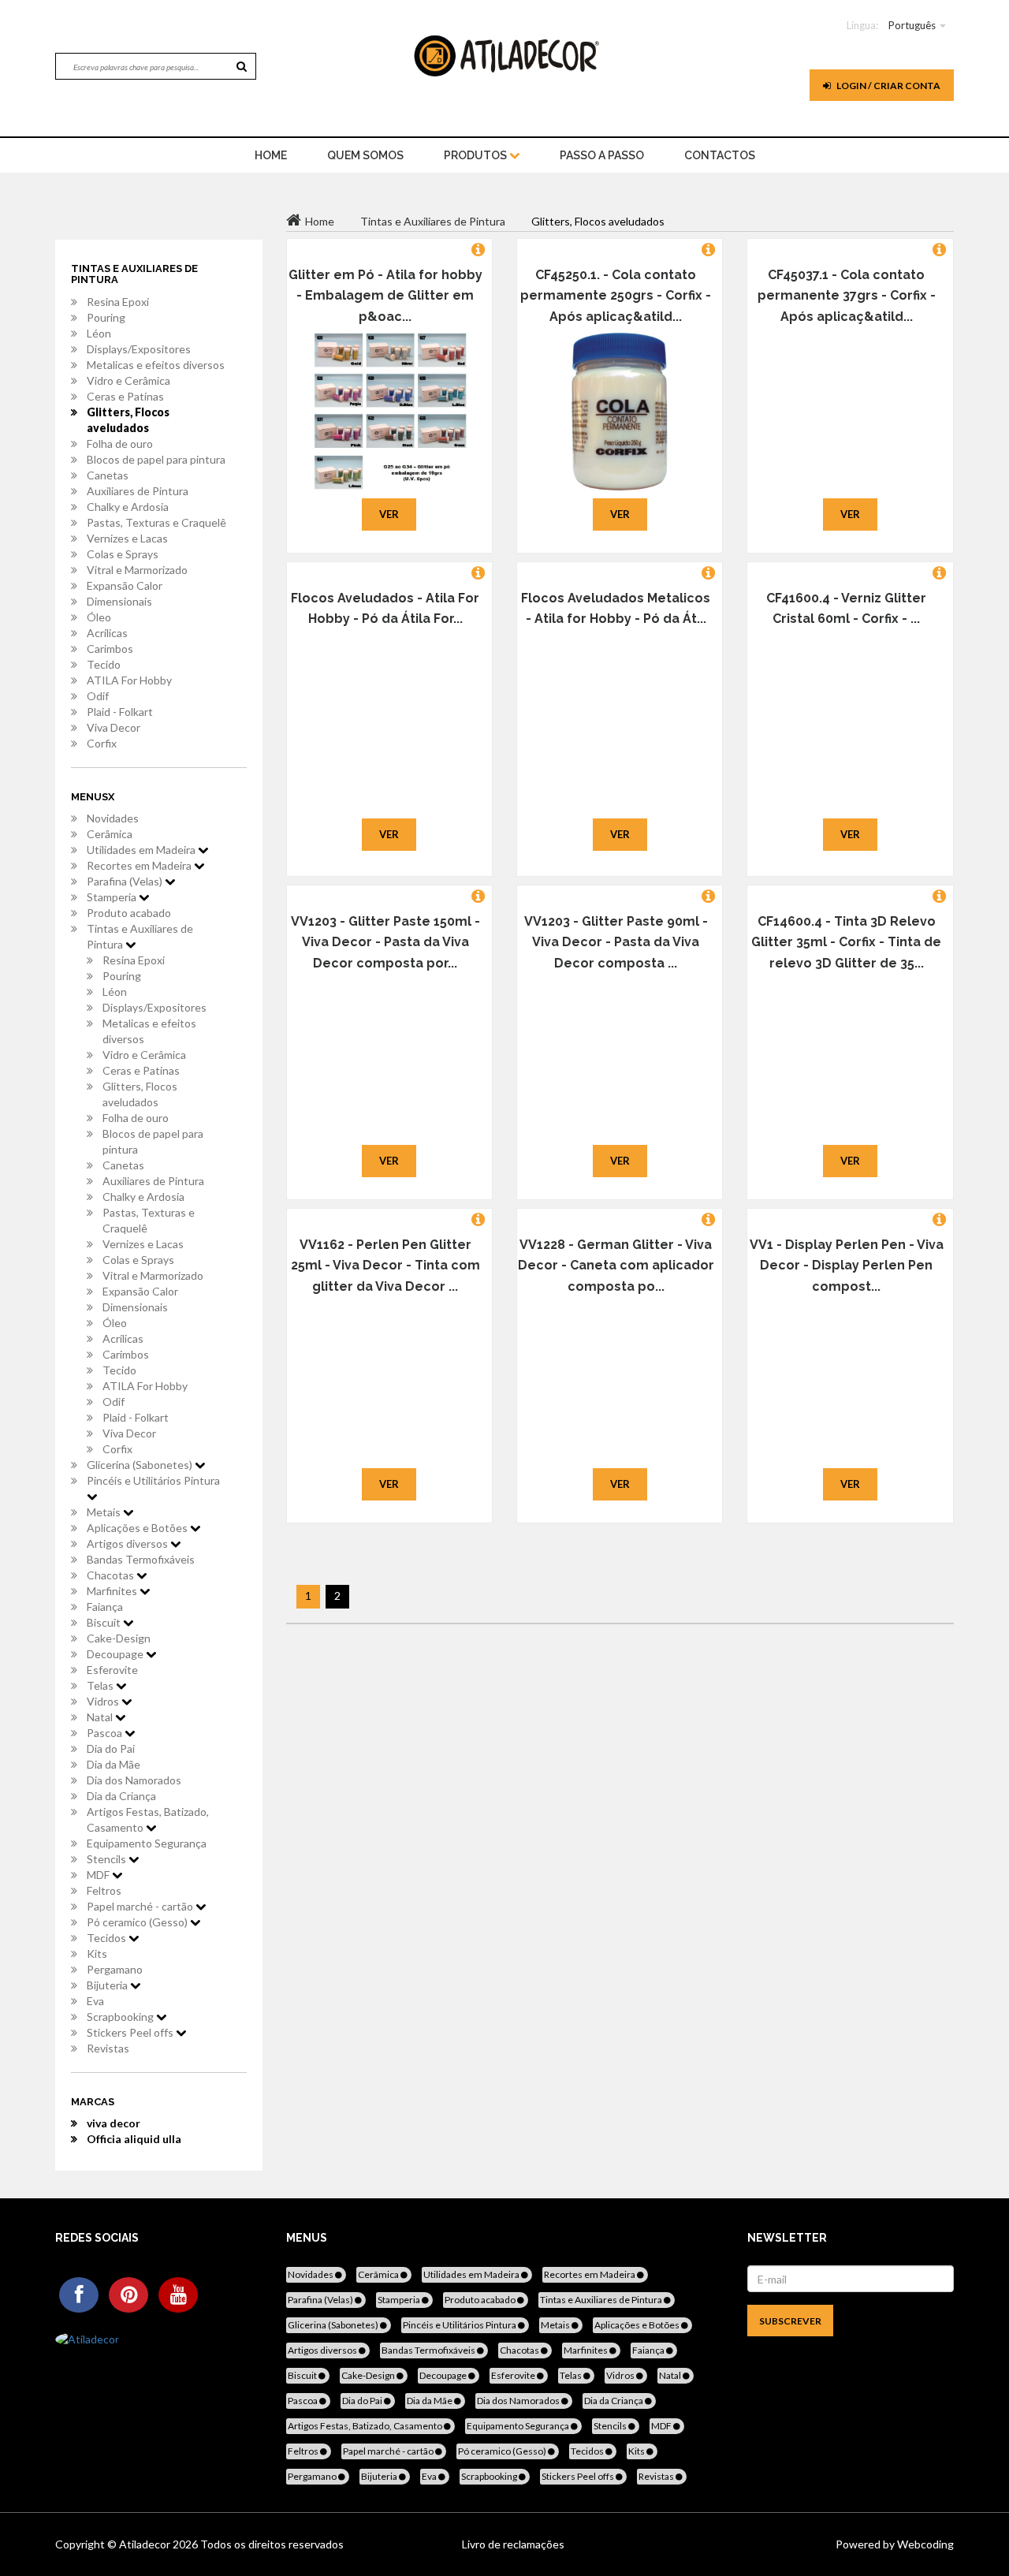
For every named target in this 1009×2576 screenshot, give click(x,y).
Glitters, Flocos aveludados (128, 420)
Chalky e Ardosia (128, 507)
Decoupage (116, 1654)
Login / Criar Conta (888, 86)
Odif (98, 696)
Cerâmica (110, 834)
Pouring (106, 317)
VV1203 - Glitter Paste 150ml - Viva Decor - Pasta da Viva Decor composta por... (385, 942)
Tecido (104, 664)
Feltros (104, 1890)
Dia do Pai (111, 1748)
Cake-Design (119, 1638)
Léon (99, 333)
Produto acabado (129, 913)
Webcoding (924, 2544)
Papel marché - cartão (141, 1906)
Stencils (108, 1859)
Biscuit (105, 1622)
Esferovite (112, 1670)
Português (912, 25)
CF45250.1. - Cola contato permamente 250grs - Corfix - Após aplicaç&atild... (616, 296)
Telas (101, 1685)
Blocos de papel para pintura (156, 459)
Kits (97, 1953)
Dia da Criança (121, 1796)
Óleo (99, 617)
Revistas (108, 2048)
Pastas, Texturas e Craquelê (156, 522)
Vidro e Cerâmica (128, 380)
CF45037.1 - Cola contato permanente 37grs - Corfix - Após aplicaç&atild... (847, 296)
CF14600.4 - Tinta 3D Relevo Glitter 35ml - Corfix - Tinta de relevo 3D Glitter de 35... (846, 942)
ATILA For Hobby (129, 680)
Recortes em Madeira (140, 865)
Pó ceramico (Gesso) (138, 1922)
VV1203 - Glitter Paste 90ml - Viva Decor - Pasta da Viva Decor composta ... (616, 942)
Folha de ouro (120, 444)
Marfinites (113, 1591)
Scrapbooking (121, 2017)
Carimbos (110, 649)
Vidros (104, 1701)
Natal (101, 1717)
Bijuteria (108, 1985)
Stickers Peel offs (131, 2032)
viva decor (114, 2123)
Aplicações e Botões (138, 1528)
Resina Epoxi (118, 302)
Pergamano (115, 1969)
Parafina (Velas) (126, 881)
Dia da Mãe (114, 1764)
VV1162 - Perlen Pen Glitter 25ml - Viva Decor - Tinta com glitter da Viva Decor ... (385, 1266)
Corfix (102, 743)
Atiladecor (146, 2544)
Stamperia (113, 897)
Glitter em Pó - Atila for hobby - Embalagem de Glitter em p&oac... (385, 296)
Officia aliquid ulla (134, 2139)
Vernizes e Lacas (127, 538)
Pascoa (106, 1733)
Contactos (720, 155)
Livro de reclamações (513, 2544)
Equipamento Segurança (147, 1843)
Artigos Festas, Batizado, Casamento (148, 1819)
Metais (105, 1512)
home (271, 155)
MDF (99, 1875)
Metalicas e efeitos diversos (156, 365)
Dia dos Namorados (134, 1780)
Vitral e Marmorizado (137, 570)
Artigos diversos (128, 1543)
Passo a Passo (602, 155)
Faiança (105, 1607)
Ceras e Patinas (125, 396)
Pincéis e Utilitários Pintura (153, 1480)
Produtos (477, 155)
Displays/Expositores (139, 349)
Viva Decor (114, 727)
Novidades (113, 818)
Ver (389, 514)
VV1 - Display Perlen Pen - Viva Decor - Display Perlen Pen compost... (847, 1266)
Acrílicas (107, 633)
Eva (95, 2001)
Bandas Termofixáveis (141, 1559)
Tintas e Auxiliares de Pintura (140, 936)
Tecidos (108, 1938)
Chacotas (112, 1575)
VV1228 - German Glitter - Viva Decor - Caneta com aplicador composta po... (616, 1266)
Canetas (108, 475)
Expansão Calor (125, 585)
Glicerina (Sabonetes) (141, 1465)
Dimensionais (119, 601)
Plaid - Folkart (120, 712)
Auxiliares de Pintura (138, 491)
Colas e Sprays (123, 554)
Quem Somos (365, 155)
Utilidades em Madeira (142, 850)
